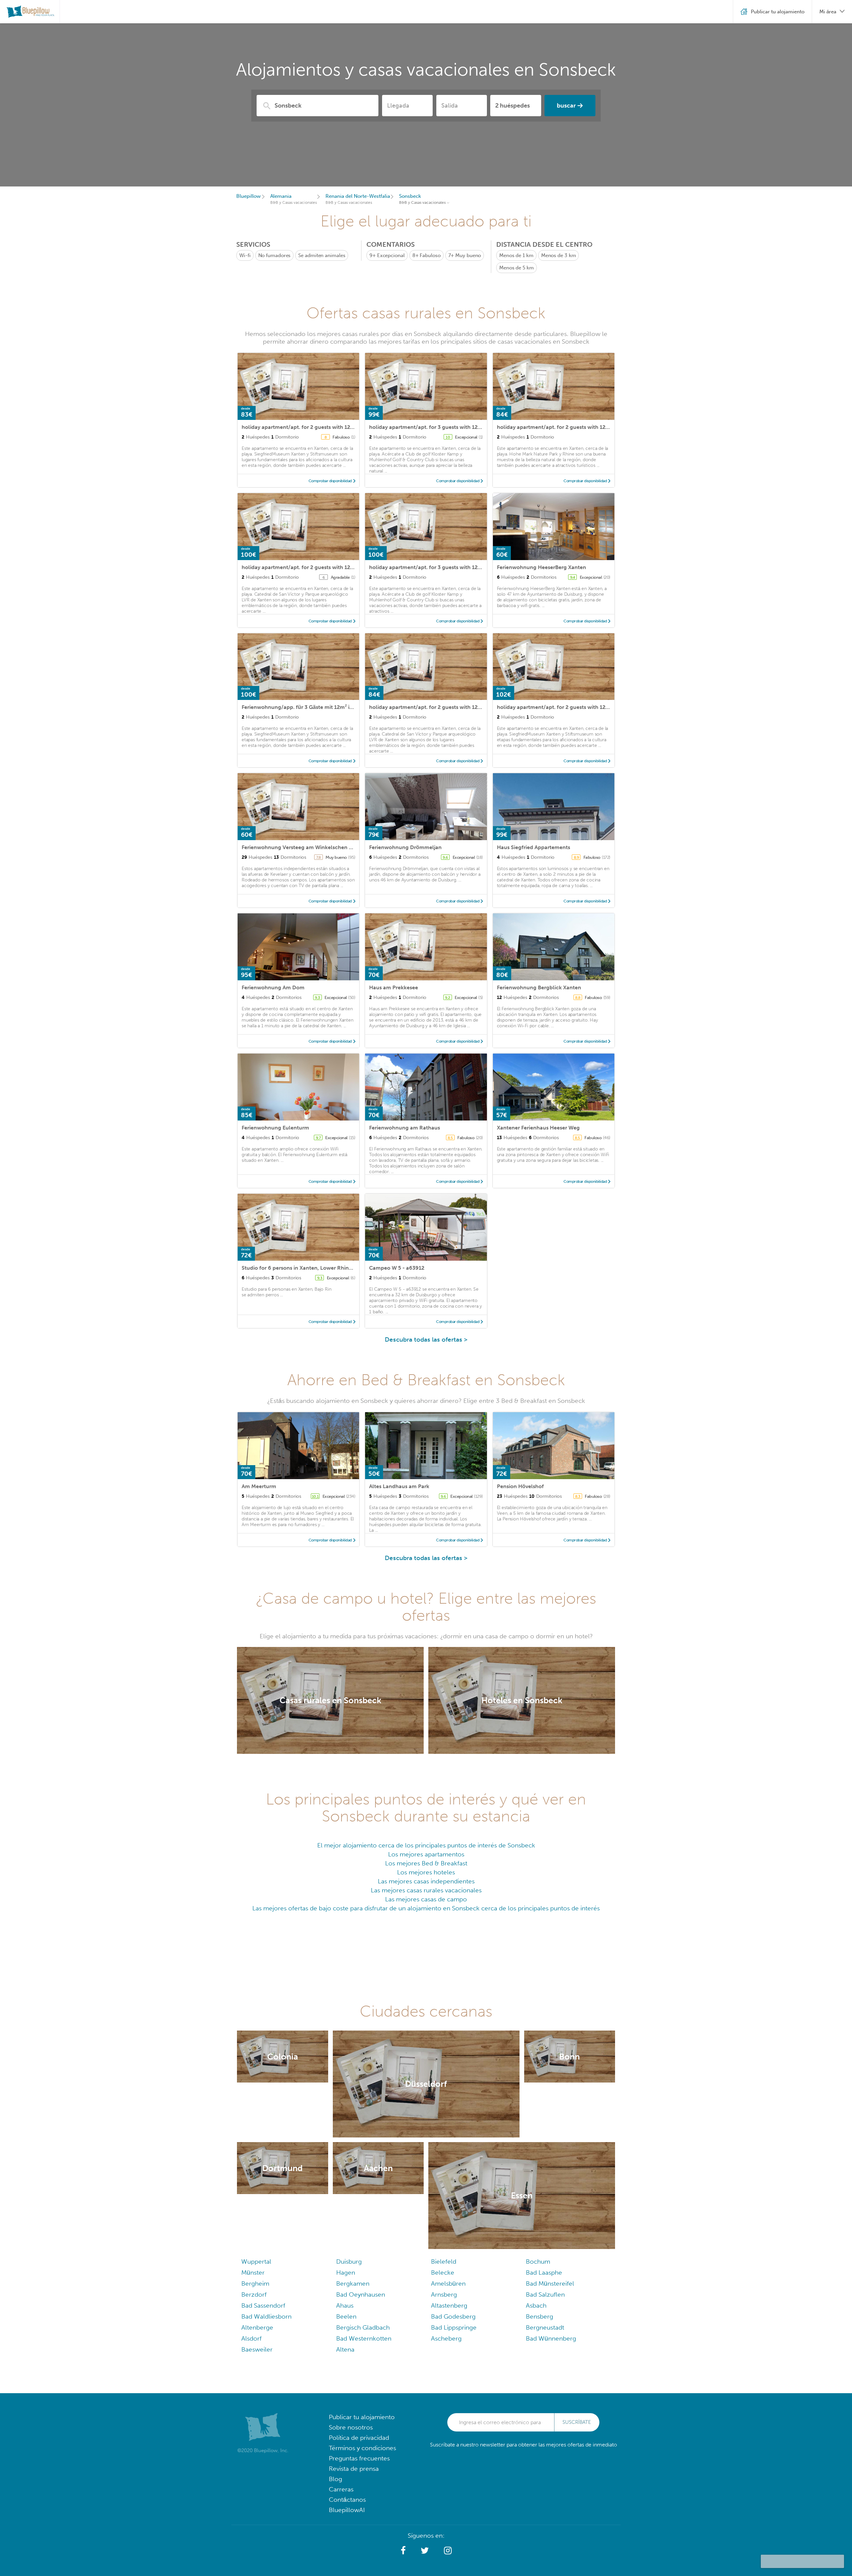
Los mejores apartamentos (426, 1854)
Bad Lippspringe (454, 2327)
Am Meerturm (259, 1486)
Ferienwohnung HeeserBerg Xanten (541, 567)
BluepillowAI (347, 2510)
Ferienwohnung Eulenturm (275, 1128)
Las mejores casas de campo (426, 1899)
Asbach (536, 2305)
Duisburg (349, 2261)
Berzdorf (254, 2294)
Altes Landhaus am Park (399, 1486)
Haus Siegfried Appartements (533, 847)
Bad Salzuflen (545, 2294)
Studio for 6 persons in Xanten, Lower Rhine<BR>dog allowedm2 (323, 1268)
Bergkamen (353, 2283)
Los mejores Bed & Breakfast (426, 1863)
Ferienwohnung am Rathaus (405, 1128)
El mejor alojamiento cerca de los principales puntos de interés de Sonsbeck (426, 1845)
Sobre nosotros (351, 2427)
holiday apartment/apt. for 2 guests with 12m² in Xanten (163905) (579, 427)
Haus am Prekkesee (394, 987)
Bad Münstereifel (550, 2283)
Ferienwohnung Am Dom (273, 987)
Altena (345, 2349)
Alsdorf (251, 2338)
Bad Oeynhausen (361, 2294)
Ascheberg (446, 2338)
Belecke (443, 2272)
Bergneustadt (545, 2327)
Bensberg (539, 2316)
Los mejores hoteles (426, 1872)
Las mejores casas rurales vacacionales (426, 1890)
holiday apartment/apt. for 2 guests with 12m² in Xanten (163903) (579, 707)
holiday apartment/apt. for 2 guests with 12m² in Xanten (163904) (324, 427)
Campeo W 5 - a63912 (397, 1268)
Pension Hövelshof (520, 1486)
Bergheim (255, 2283)
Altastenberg (449, 2305)
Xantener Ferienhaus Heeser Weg (538, 1128)
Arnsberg (444, 2294)
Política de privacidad (359, 2438)
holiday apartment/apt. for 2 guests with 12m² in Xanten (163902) (324, 567)
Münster (253, 2272)
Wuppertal (256, 2261)
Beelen (346, 2316)
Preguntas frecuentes (359, 2458)
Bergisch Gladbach (363, 2327)
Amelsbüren (448, 2283)
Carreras (341, 2489)
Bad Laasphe (544, 2272)
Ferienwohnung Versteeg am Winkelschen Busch (303, 847)
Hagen (346, 2272)
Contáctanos (347, 2500)
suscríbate (577, 2422)
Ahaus (345, 2305)
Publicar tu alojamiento (362, 2417)
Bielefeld (444, 2261)
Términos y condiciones (362, 2448)
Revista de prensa (354, 2469)
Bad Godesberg (453, 2316)
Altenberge (257, 2327)
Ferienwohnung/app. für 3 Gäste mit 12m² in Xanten (307, 707)
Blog (335, 2479)
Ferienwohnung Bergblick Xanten (539, 987)
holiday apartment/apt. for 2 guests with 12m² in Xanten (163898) (451, 707)
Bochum (538, 2261)
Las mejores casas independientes (426, 1881)
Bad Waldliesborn (266, 2316)
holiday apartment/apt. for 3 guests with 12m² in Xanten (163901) (451, 567)
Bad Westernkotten (364, 2338)
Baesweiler (257, 2349)
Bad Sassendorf (263, 2305)
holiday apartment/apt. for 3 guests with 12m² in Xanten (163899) (451, 427)
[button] (403, 2551)
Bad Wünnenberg (551, 2338)
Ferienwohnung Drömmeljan (405, 847)
